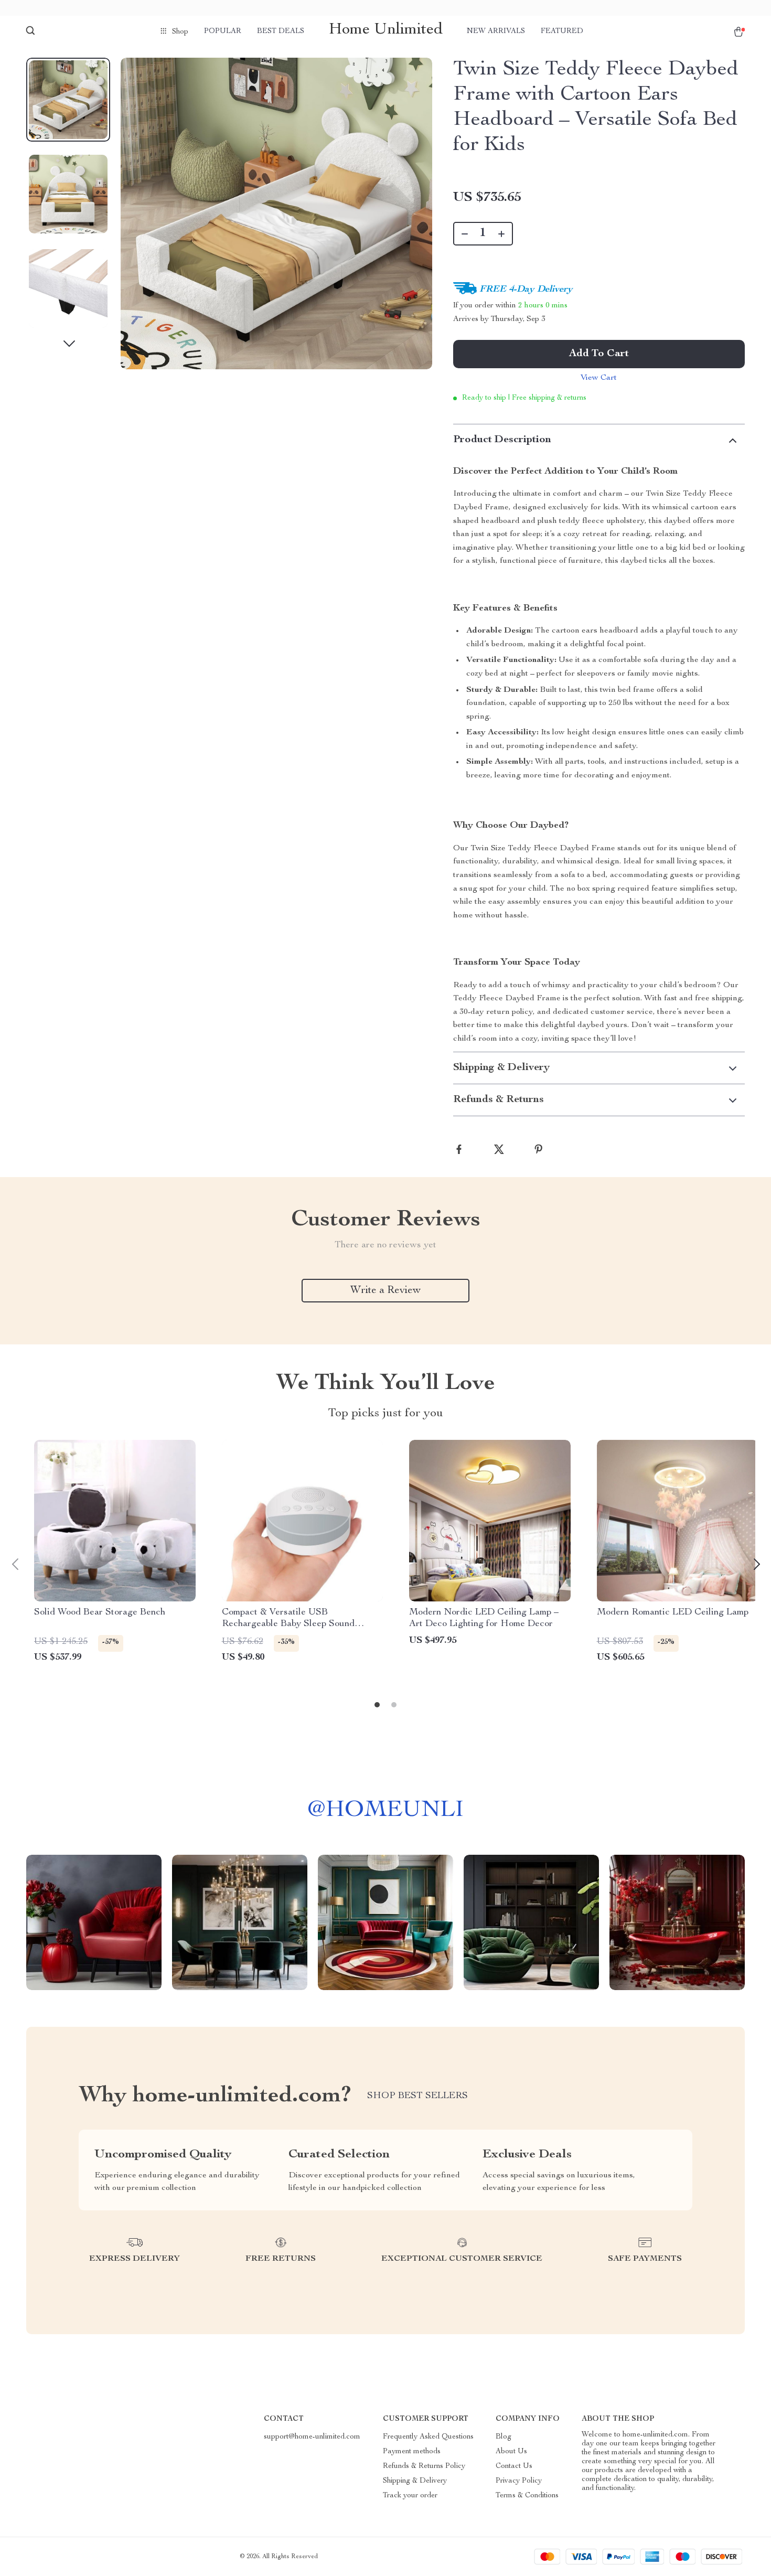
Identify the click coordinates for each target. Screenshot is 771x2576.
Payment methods (412, 2452)
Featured (562, 31)
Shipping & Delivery (415, 2481)
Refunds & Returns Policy (424, 2466)
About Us (511, 2452)
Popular (223, 31)
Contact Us (514, 2466)
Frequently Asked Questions (428, 2437)
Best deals (281, 31)
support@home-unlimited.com (312, 2437)
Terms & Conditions (527, 2496)
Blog (504, 2437)
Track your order (410, 2496)
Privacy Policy (519, 2481)
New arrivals (496, 31)
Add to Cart (599, 354)
